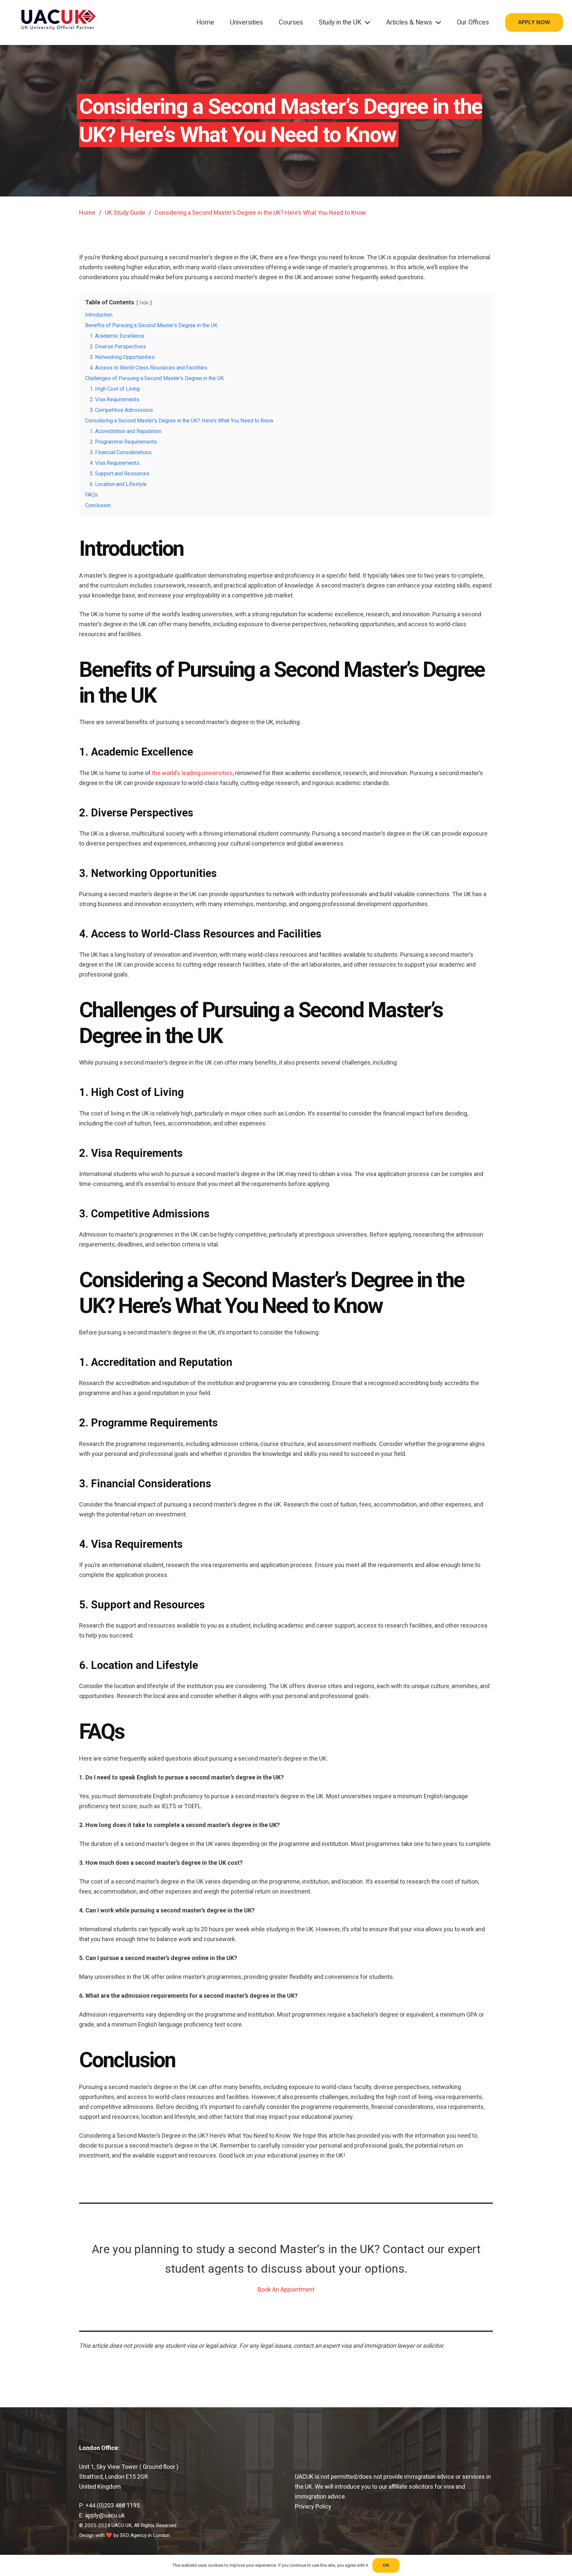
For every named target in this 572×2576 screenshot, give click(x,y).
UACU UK (122, 2525)
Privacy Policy (314, 2506)
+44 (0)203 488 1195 (113, 2505)
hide (144, 303)
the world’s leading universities (192, 773)
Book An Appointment (286, 2289)
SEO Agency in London (145, 2535)
